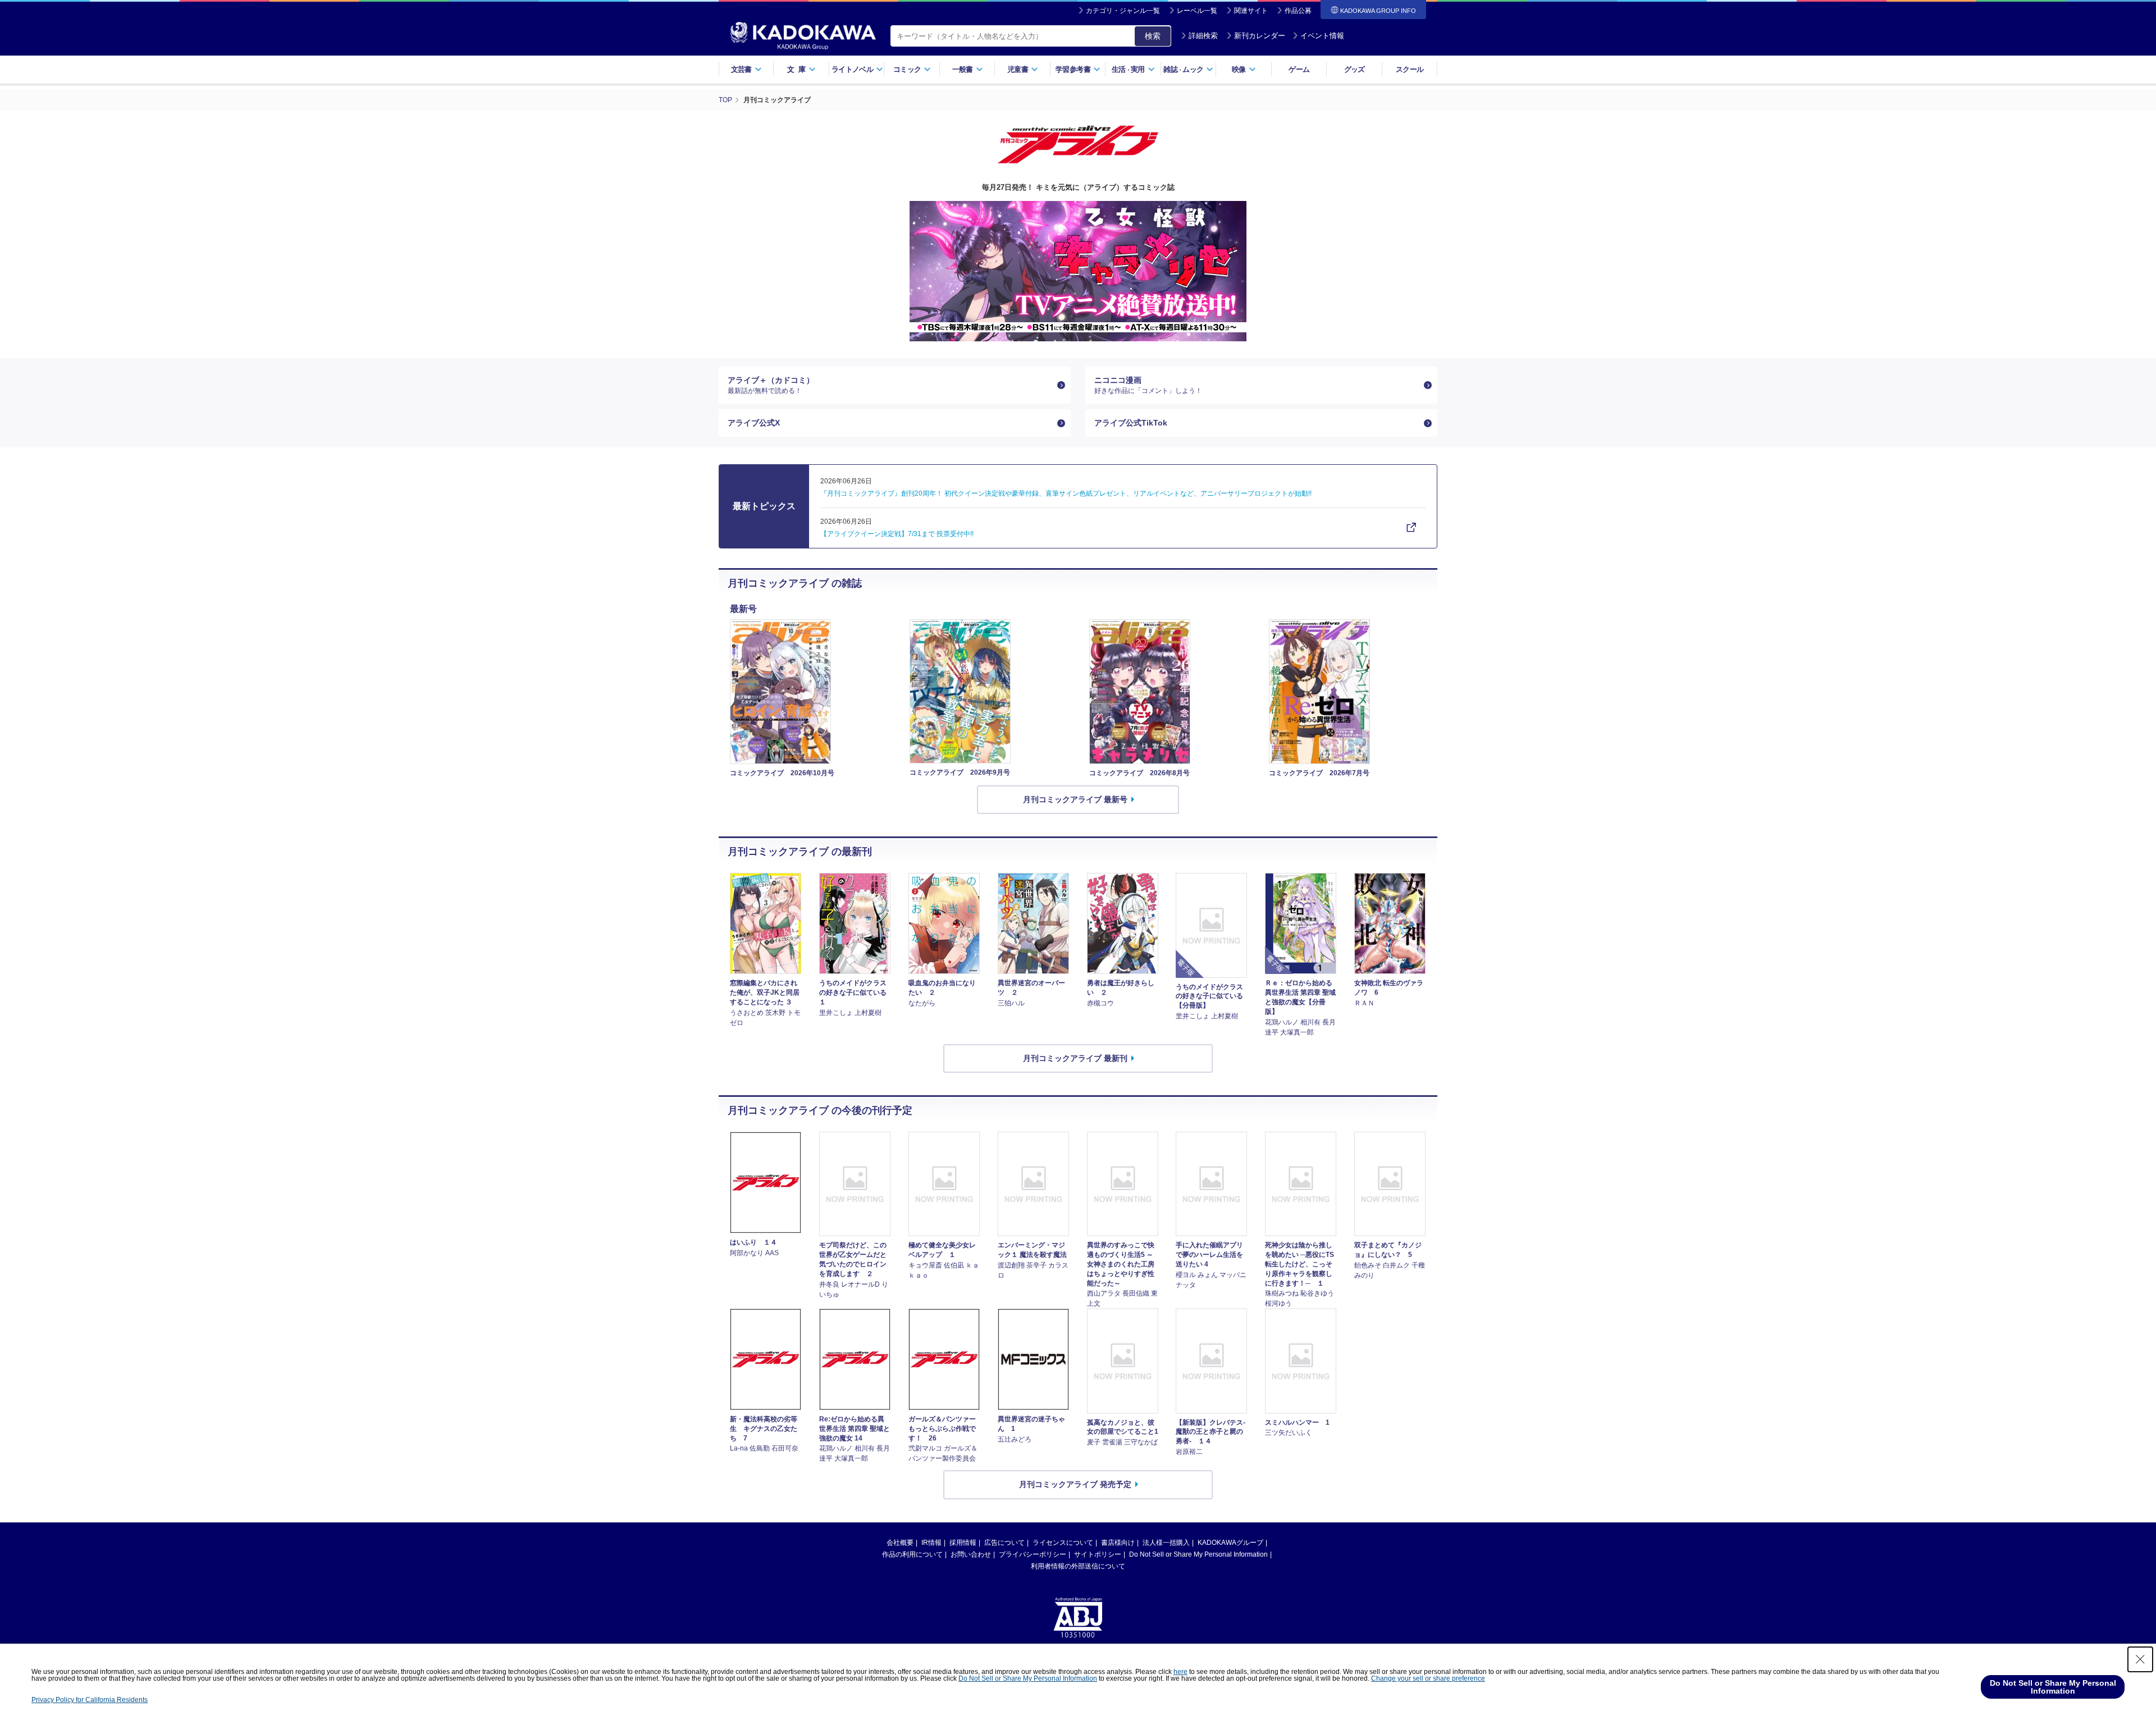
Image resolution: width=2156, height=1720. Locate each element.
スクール (1410, 69)
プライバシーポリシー (1033, 1554)
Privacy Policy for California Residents (90, 1700)
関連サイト (1251, 11)
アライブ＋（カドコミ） (771, 385)
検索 (1153, 36)
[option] (1078, 271)
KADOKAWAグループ (1230, 1543)
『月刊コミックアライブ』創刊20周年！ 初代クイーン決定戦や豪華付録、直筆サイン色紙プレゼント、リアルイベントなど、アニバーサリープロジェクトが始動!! (1066, 493)
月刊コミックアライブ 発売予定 (1075, 1484)
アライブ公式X (754, 423)
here (1180, 1672)
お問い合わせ (971, 1554)
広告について (1004, 1543)
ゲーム (1299, 69)
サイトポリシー (1098, 1554)
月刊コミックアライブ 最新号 (1075, 799)
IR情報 (931, 1543)
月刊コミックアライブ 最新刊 (1075, 1058)
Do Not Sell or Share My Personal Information (1198, 1554)
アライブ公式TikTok (1131, 423)
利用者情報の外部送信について (1078, 1566)
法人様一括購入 (1166, 1543)
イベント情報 (1322, 36)
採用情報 (963, 1543)
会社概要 (900, 1543)
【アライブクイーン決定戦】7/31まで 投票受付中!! (897, 534)
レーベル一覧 (1197, 11)
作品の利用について (912, 1554)
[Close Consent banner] (2140, 1659)
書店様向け (1118, 1543)
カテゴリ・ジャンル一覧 (1123, 11)
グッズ (1355, 69)
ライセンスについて (1063, 1543)
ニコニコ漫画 (1148, 385)
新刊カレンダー (1260, 36)
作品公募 (1298, 11)
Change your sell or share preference (1428, 1678)
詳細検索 (1203, 36)
